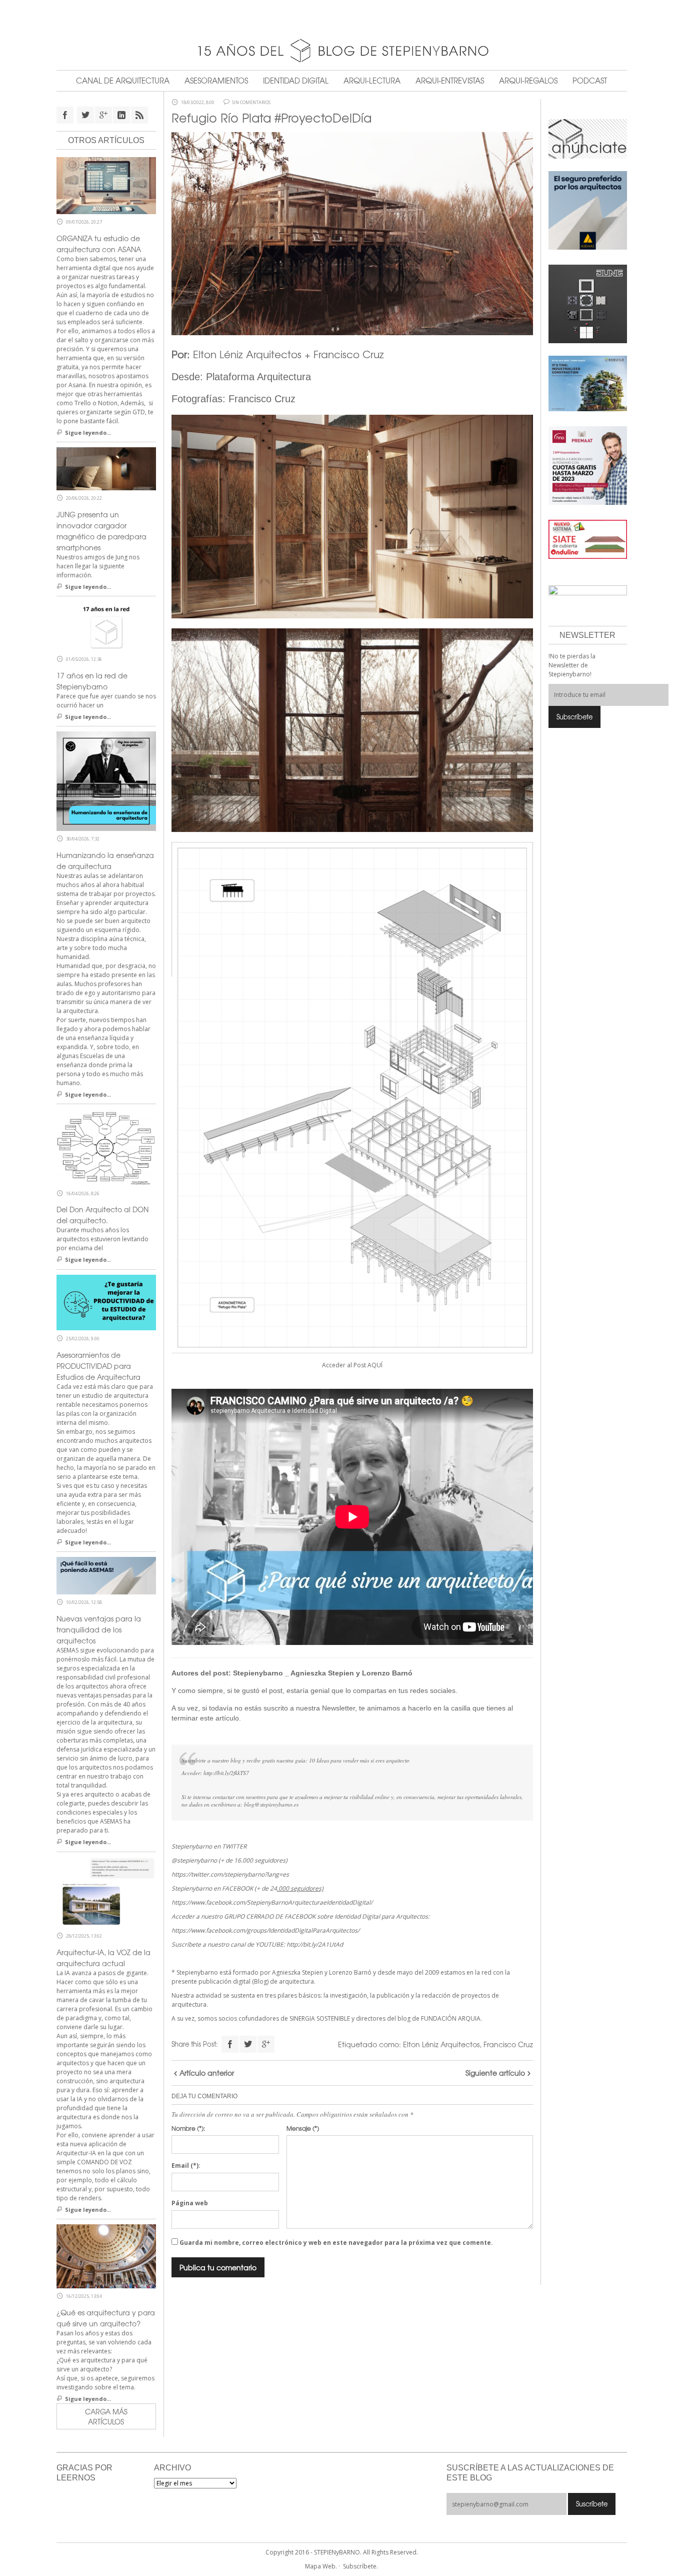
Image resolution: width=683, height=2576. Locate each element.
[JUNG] (588, 303)
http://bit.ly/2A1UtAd (315, 1944)
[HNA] (588, 465)
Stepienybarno (258, 1673)
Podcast (590, 81)
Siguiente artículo (495, 2073)
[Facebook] (230, 2044)
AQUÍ (375, 1365)
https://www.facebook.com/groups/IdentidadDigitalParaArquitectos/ (265, 1930)
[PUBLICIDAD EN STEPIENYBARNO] (588, 138)
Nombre (188, 2128)
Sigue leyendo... (88, 433)
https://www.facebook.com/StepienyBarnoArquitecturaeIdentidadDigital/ (272, 1902)
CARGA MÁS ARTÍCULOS (106, 2416)
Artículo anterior (207, 2073)
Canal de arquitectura (123, 81)
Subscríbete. (360, 2566)
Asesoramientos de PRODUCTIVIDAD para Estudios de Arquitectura (98, 1366)
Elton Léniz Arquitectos (441, 2044)
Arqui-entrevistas (450, 81)
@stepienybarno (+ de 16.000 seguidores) (229, 1860)
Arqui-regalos (528, 81)
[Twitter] (248, 2044)
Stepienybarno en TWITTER (209, 1846)
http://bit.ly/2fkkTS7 (226, 1773)
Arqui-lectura (372, 81)
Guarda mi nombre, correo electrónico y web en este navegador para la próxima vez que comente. (336, 2243)
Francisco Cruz (508, 2044)
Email (186, 2166)
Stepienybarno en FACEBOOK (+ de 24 (247, 1888)
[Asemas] (342, 15)
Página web (190, 2203)
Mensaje (303, 2128)
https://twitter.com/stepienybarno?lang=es (230, 1874)
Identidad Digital (296, 81)
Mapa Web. (321, 2566)
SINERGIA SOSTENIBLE (320, 2018)
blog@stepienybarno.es (271, 1804)
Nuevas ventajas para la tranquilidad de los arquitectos (99, 1629)
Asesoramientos (216, 81)
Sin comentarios (251, 103)
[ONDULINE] (588, 539)
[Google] (266, 2044)
